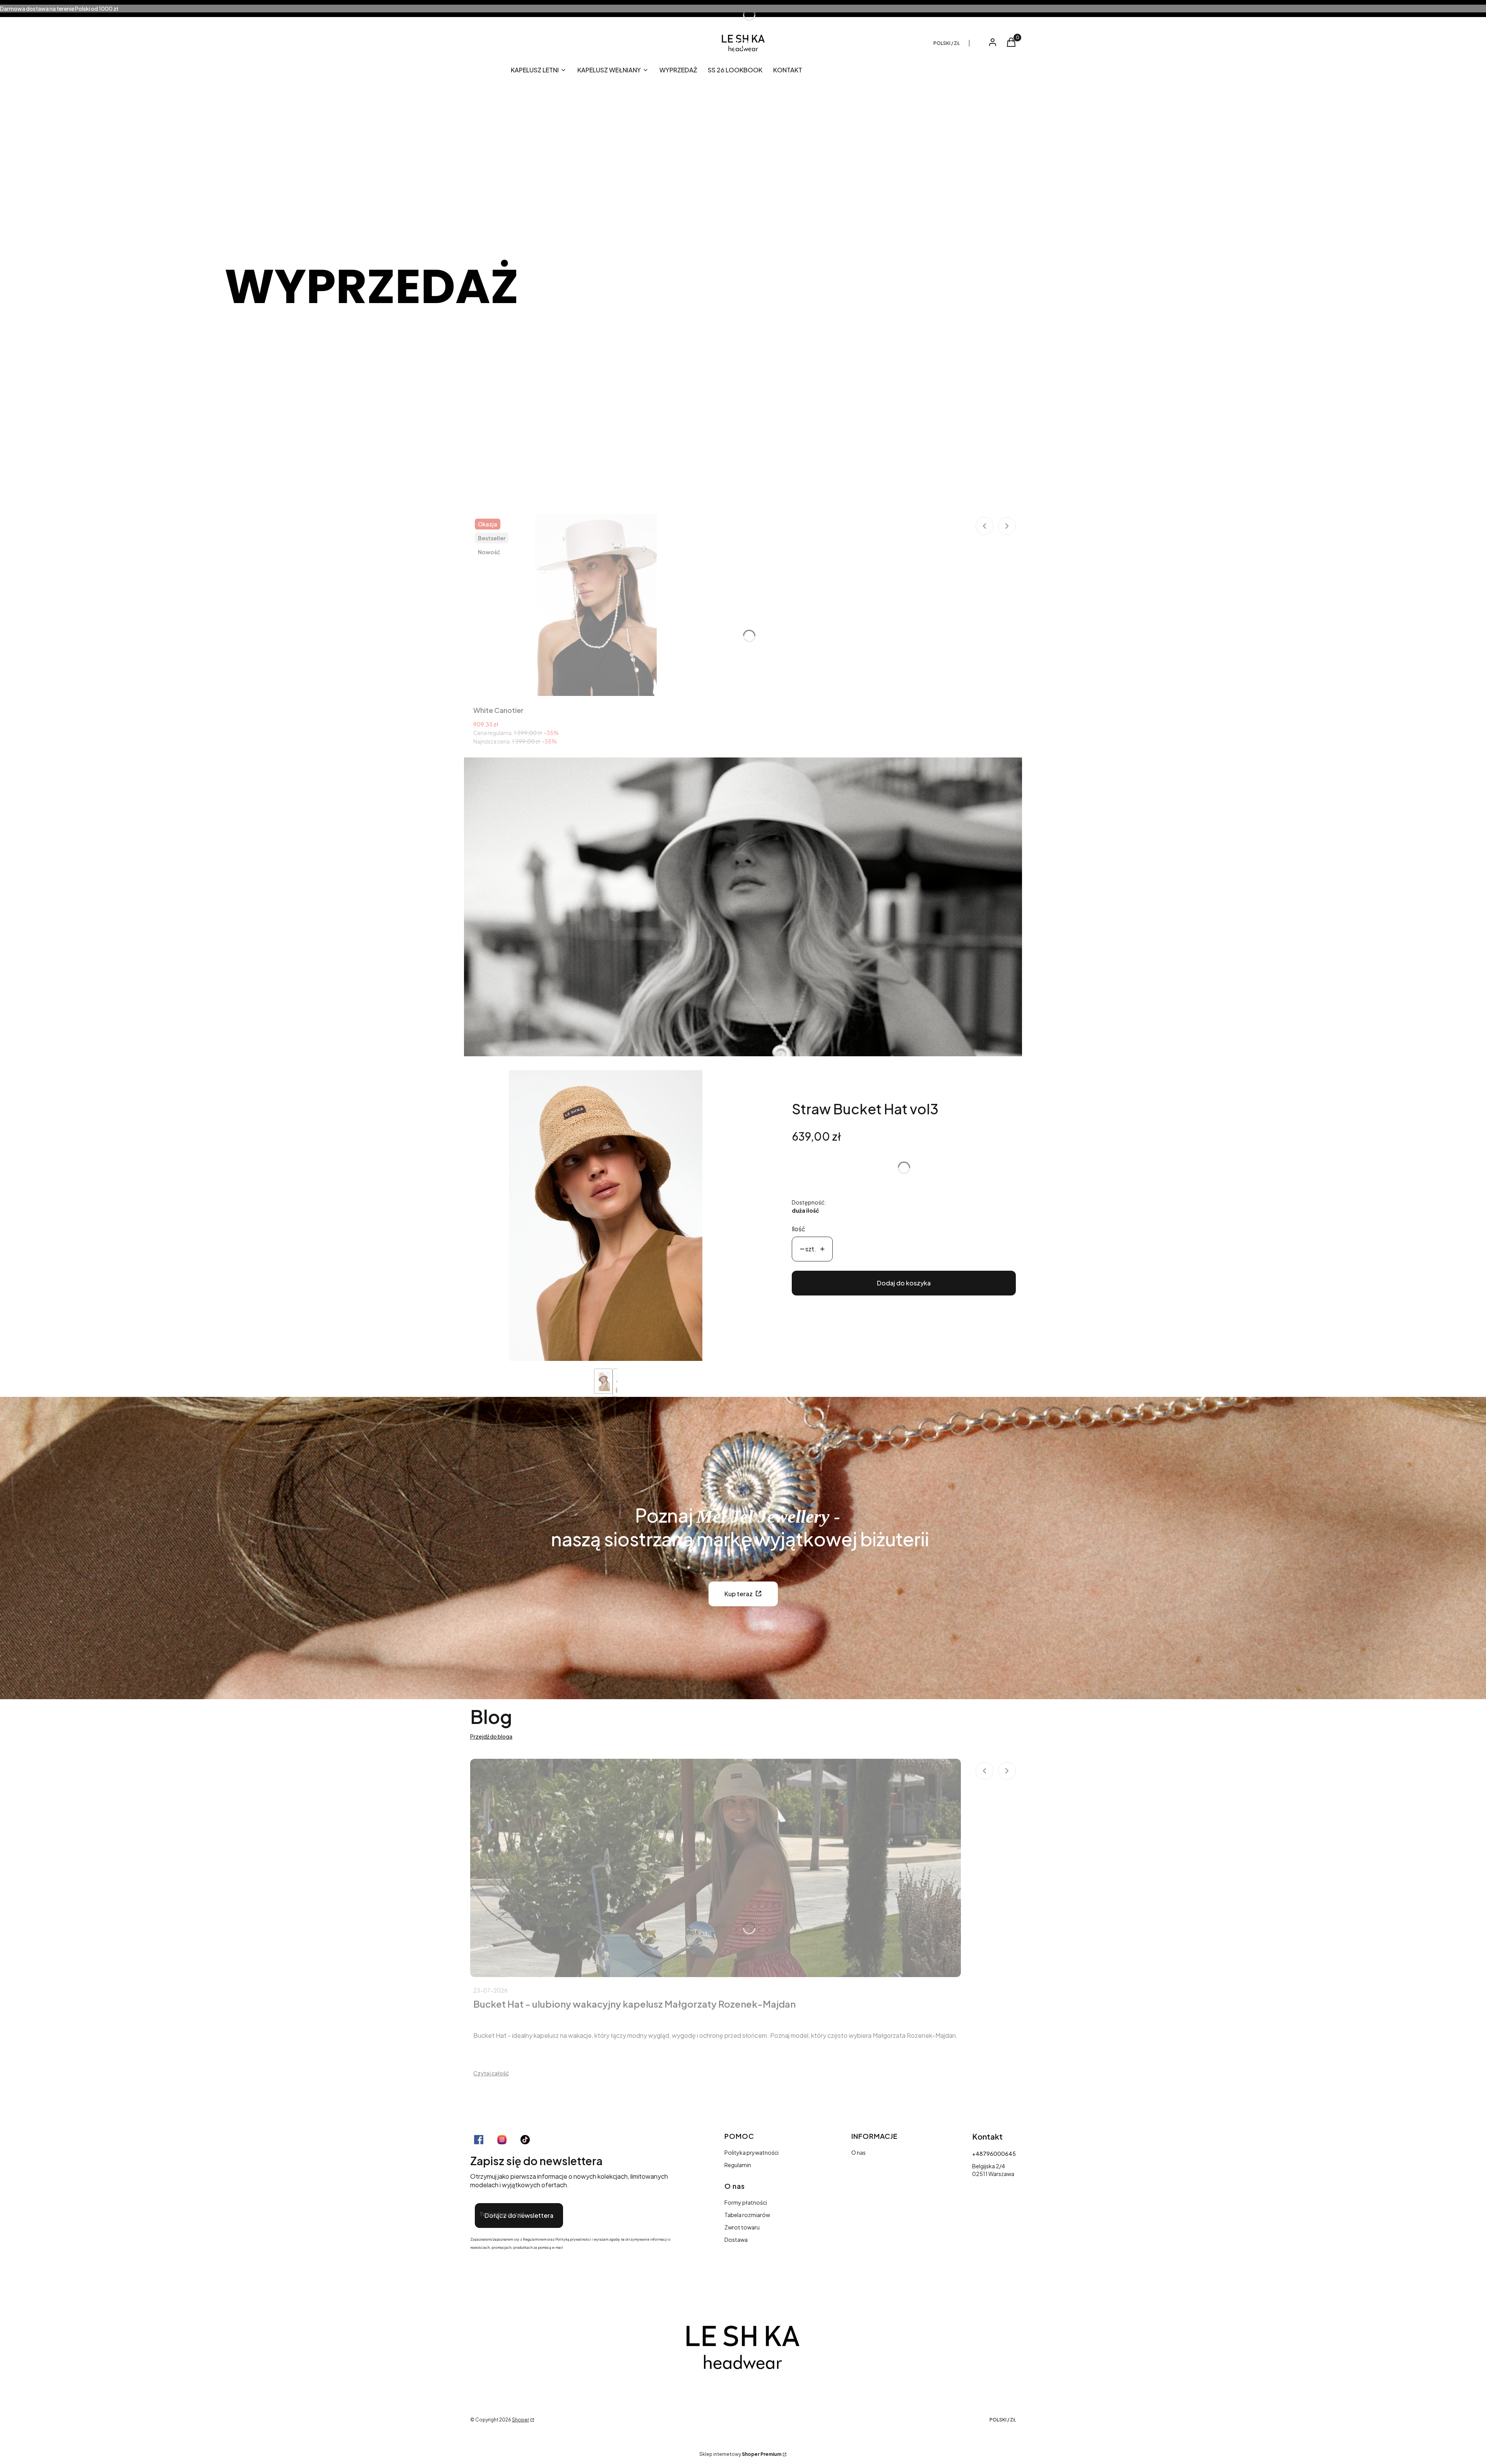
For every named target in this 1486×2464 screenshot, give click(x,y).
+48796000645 (994, 2154)
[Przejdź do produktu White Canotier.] (596, 605)
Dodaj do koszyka (904, 1283)
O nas (859, 2152)
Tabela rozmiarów (747, 2215)
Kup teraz (739, 1594)
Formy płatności (746, 2202)
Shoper (520, 2420)
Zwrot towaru (742, 2227)
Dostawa (736, 2240)
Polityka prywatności (752, 2152)
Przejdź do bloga (491, 1736)
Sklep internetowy (740, 2454)
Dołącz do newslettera (519, 2215)
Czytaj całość (491, 2073)
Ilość (799, 1229)
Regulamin (738, 2165)
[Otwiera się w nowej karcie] (479, 2140)
